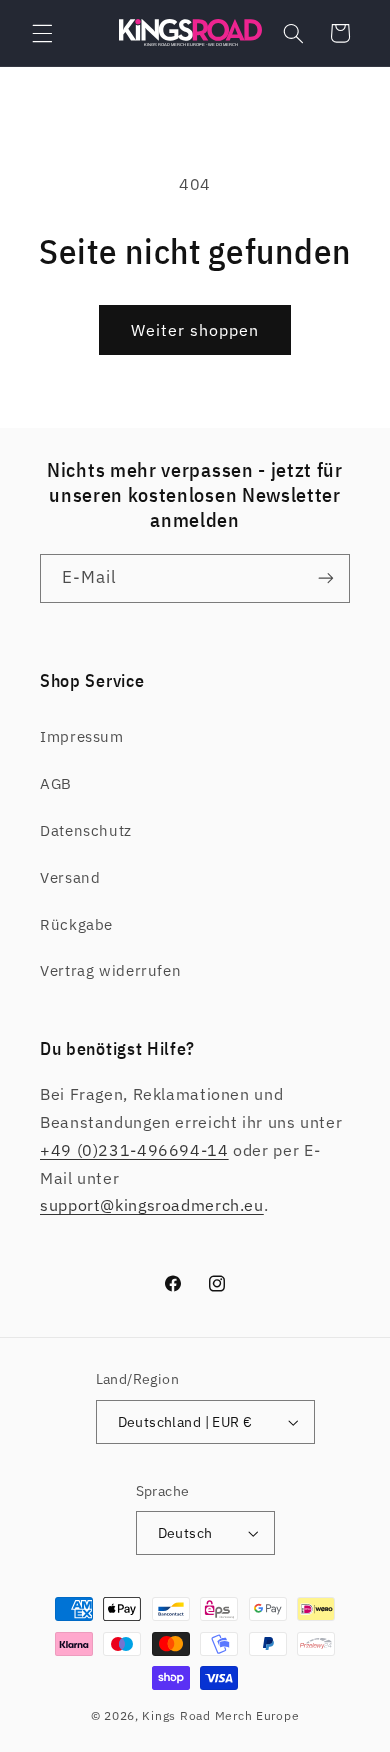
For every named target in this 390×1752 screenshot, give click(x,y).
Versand (70, 877)
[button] (42, 33)
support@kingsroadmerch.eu (152, 1205)
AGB (56, 783)
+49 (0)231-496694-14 (134, 1150)
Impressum (82, 736)
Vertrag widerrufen (110, 970)
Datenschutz (86, 830)
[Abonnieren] (326, 578)
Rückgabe (76, 924)
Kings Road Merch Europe (220, 1715)
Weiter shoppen (195, 330)
